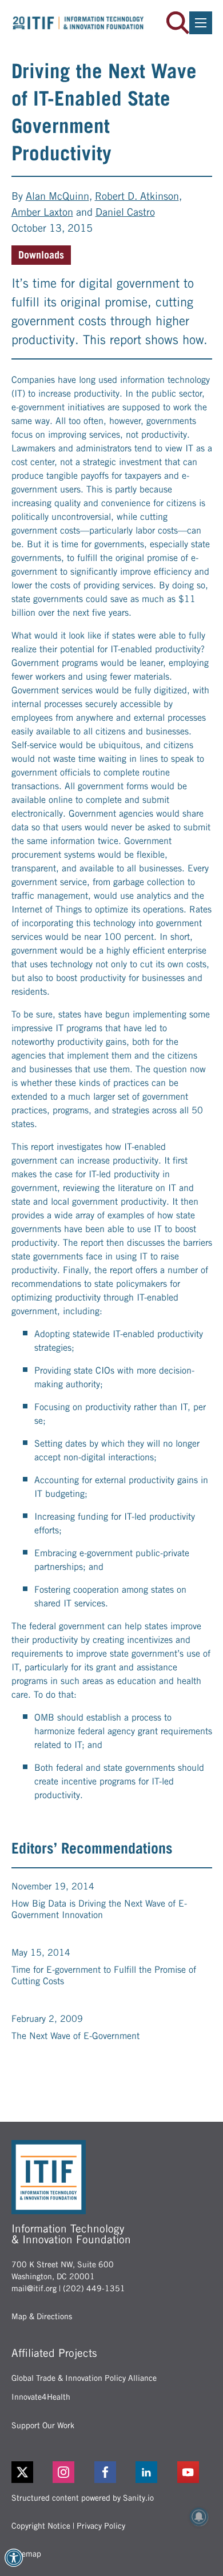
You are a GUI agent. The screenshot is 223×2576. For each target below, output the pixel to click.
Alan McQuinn (57, 196)
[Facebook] (112, 2472)
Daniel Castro (125, 212)
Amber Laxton (42, 212)
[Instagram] (70, 2472)
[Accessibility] (14, 2558)
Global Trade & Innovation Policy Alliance (84, 2378)
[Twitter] (22, 2472)
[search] (178, 23)
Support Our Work (43, 2425)
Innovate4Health (41, 2397)
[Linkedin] (153, 2472)
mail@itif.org (34, 2288)
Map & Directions (42, 2316)
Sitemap (26, 2554)
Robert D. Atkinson (137, 196)
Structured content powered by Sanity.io (83, 2498)
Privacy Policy (101, 2526)
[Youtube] (195, 2472)
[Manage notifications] (199, 2517)
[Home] (78, 23)
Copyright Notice (41, 2526)
